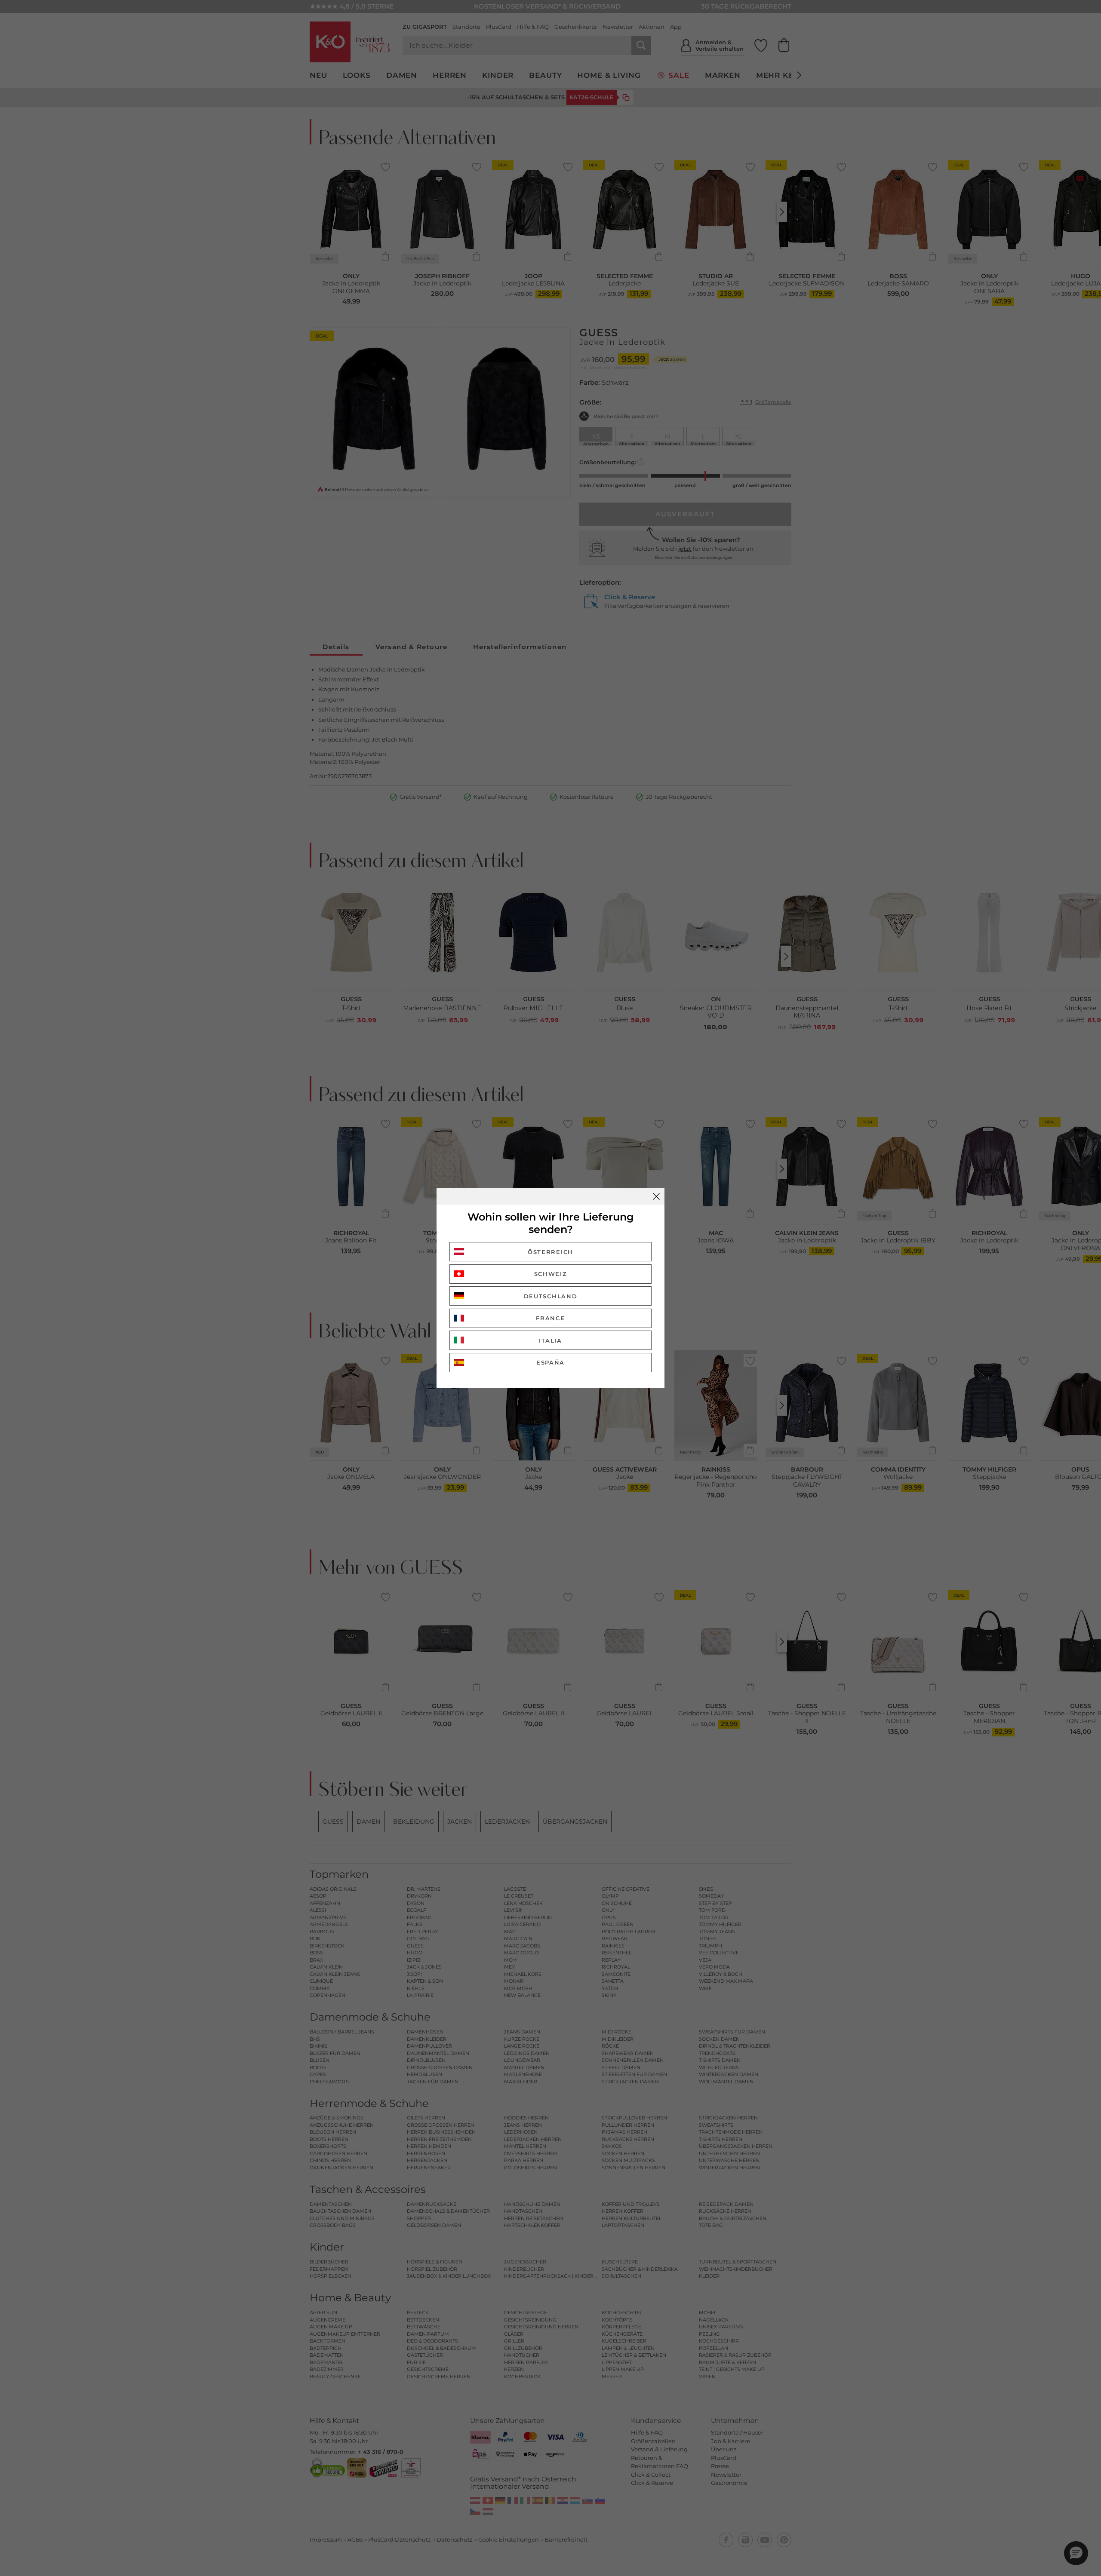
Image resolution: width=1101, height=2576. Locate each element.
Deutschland (551, 1296)
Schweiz (551, 1274)
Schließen (656, 1196)
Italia (550, 1340)
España (550, 1362)
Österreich (550, 1252)
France (550, 1318)
